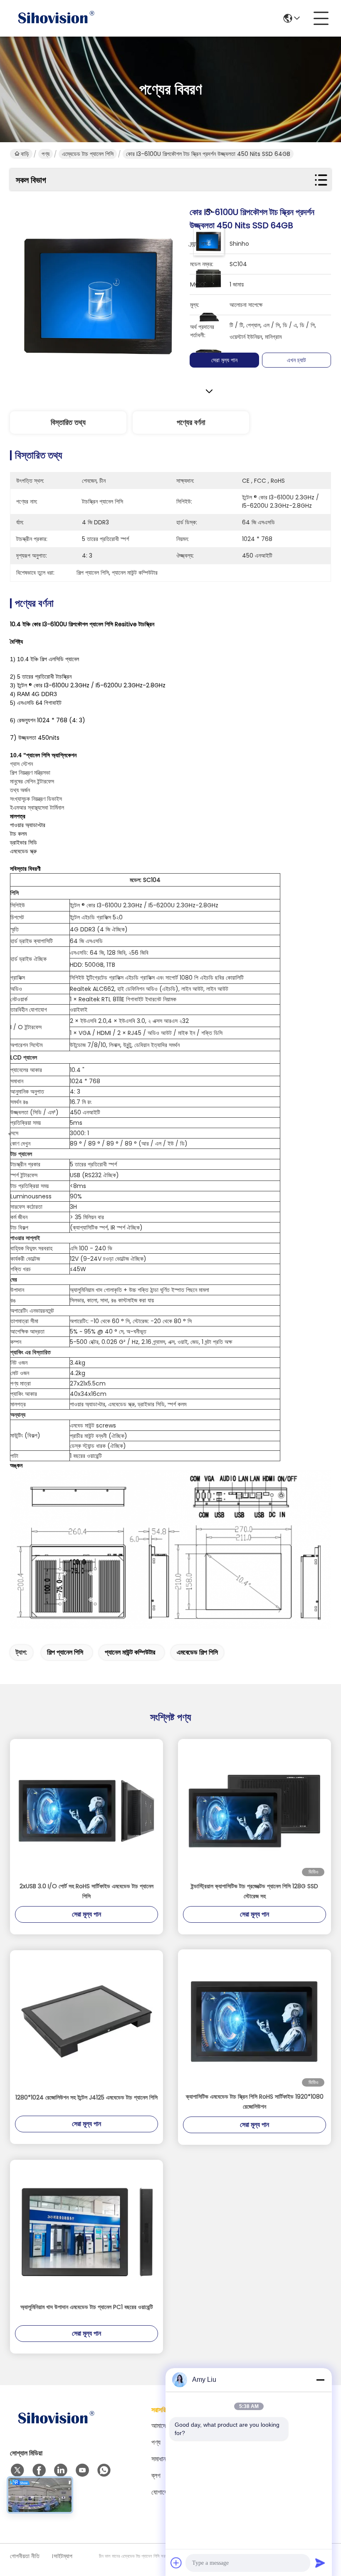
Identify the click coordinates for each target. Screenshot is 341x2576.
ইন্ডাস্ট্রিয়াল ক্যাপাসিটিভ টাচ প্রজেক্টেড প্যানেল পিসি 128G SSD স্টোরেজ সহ (255, 1891)
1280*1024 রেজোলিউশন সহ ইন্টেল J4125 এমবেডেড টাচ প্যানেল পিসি (86, 2097)
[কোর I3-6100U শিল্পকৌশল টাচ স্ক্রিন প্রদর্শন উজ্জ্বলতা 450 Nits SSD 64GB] (100, 295)
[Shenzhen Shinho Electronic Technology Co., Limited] (56, 18)
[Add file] (176, 2563)
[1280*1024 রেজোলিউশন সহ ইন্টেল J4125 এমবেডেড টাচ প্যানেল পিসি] (86, 2021)
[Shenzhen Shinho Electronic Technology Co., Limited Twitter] (17, 2470)
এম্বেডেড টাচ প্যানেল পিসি (88, 154)
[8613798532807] (104, 2470)
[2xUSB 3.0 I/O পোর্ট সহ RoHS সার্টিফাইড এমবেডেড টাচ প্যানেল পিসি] (86, 1810)
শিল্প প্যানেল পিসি (65, 1652)
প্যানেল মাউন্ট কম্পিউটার (130, 1652)
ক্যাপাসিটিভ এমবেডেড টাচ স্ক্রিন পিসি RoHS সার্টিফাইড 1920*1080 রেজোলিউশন (255, 2102)
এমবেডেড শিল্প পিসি (197, 1652)
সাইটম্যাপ (63, 2556)
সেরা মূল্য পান (224, 360)
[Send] (320, 2563)
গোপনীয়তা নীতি (25, 2556)
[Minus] (320, 2380)
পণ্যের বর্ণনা (191, 422)
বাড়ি (25, 154)
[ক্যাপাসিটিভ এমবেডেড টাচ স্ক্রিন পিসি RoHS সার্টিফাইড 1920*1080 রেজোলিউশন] (255, 2020)
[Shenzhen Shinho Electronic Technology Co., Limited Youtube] (82, 2470)
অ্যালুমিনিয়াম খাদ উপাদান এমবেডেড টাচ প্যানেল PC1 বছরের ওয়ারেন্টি (87, 2307)
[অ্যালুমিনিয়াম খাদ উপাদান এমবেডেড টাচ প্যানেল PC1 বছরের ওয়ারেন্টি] (86, 2231)
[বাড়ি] (56, 2429)
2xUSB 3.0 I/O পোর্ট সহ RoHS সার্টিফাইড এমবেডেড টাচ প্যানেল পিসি (86, 1891)
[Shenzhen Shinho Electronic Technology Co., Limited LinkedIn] (61, 2470)
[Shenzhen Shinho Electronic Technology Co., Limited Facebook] (39, 2470)
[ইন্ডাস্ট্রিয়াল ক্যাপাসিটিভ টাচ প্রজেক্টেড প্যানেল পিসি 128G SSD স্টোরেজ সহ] (255, 1810)
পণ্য (46, 154)
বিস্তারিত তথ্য (68, 422)
